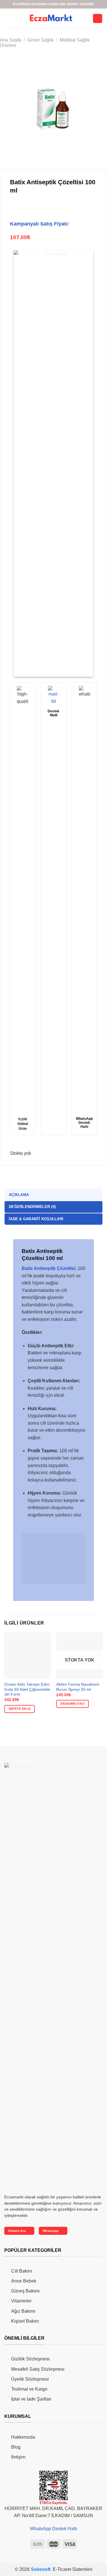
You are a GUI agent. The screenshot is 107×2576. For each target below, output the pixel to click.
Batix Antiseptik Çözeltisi (49, 1268)
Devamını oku (72, 1704)
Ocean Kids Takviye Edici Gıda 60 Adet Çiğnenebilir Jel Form (27, 1689)
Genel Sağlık (41, 40)
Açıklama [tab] (19, 1195)
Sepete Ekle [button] (20, 1709)
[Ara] (7, 18)
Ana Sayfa (11, 40)
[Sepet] (98, 19)
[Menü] (81, 18)
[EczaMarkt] (51, 18)
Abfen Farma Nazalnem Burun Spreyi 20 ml (78, 1687)
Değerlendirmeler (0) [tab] (32, 1207)
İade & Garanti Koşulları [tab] (36, 1219)
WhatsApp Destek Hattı (53, 2529)
